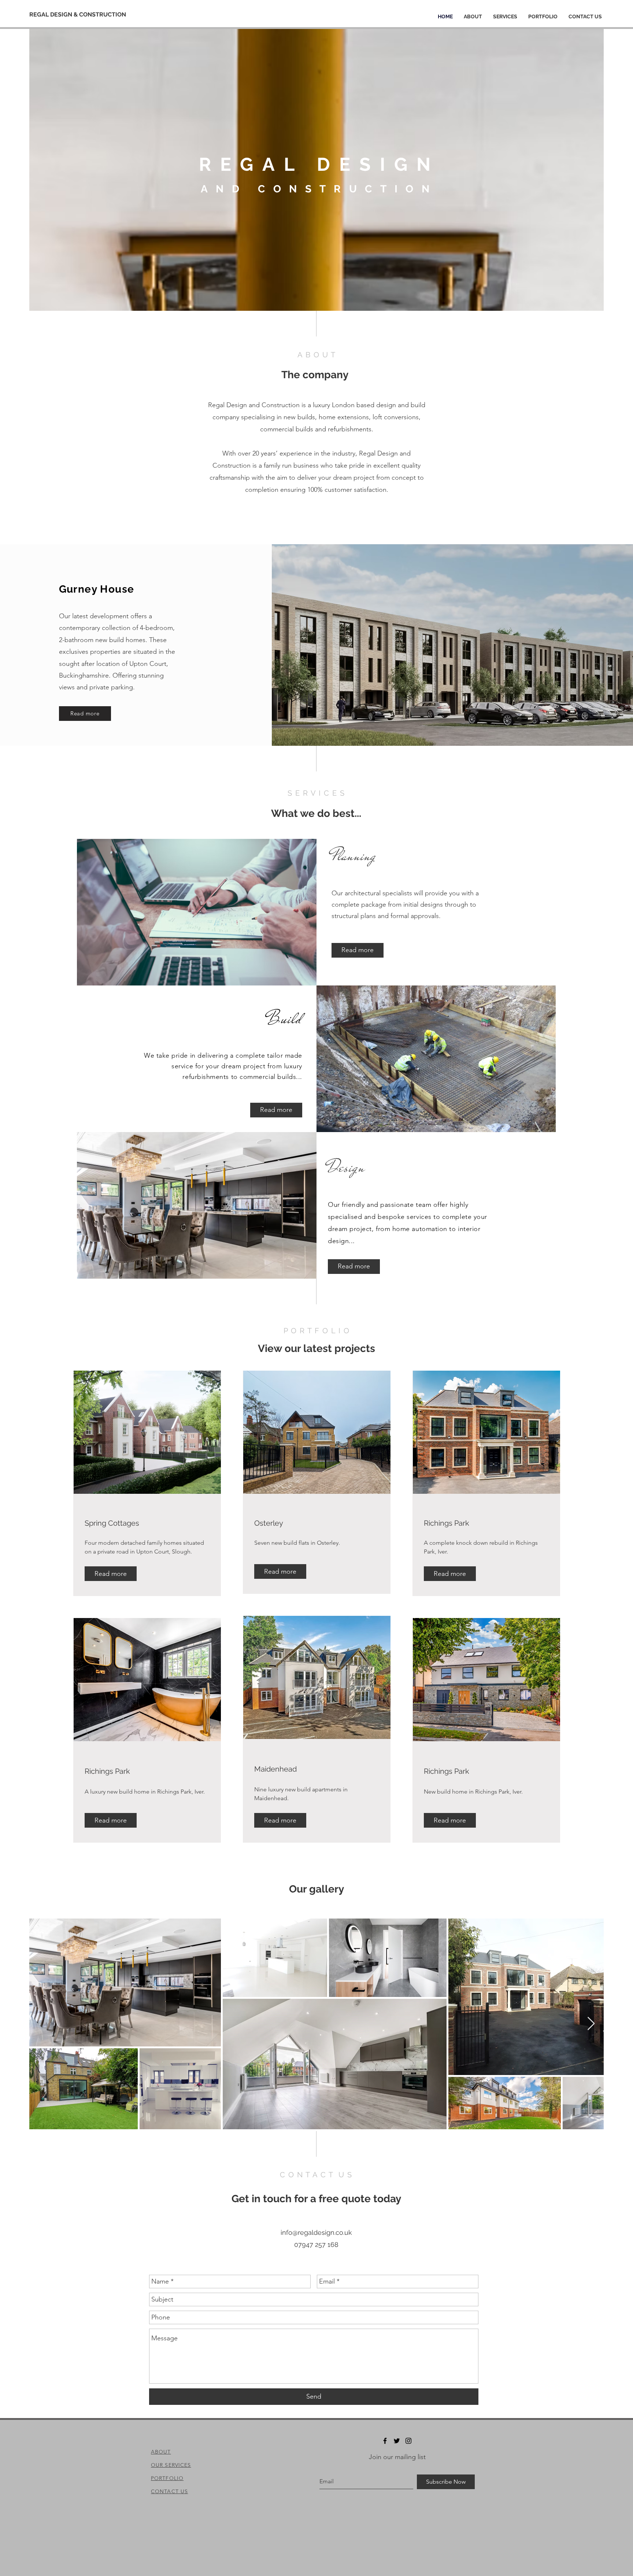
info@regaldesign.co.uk (316, 2232)
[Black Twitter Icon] (397, 2441)
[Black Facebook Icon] (385, 2441)
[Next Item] (591, 2024)
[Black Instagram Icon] (408, 2441)
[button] (111, 1574)
